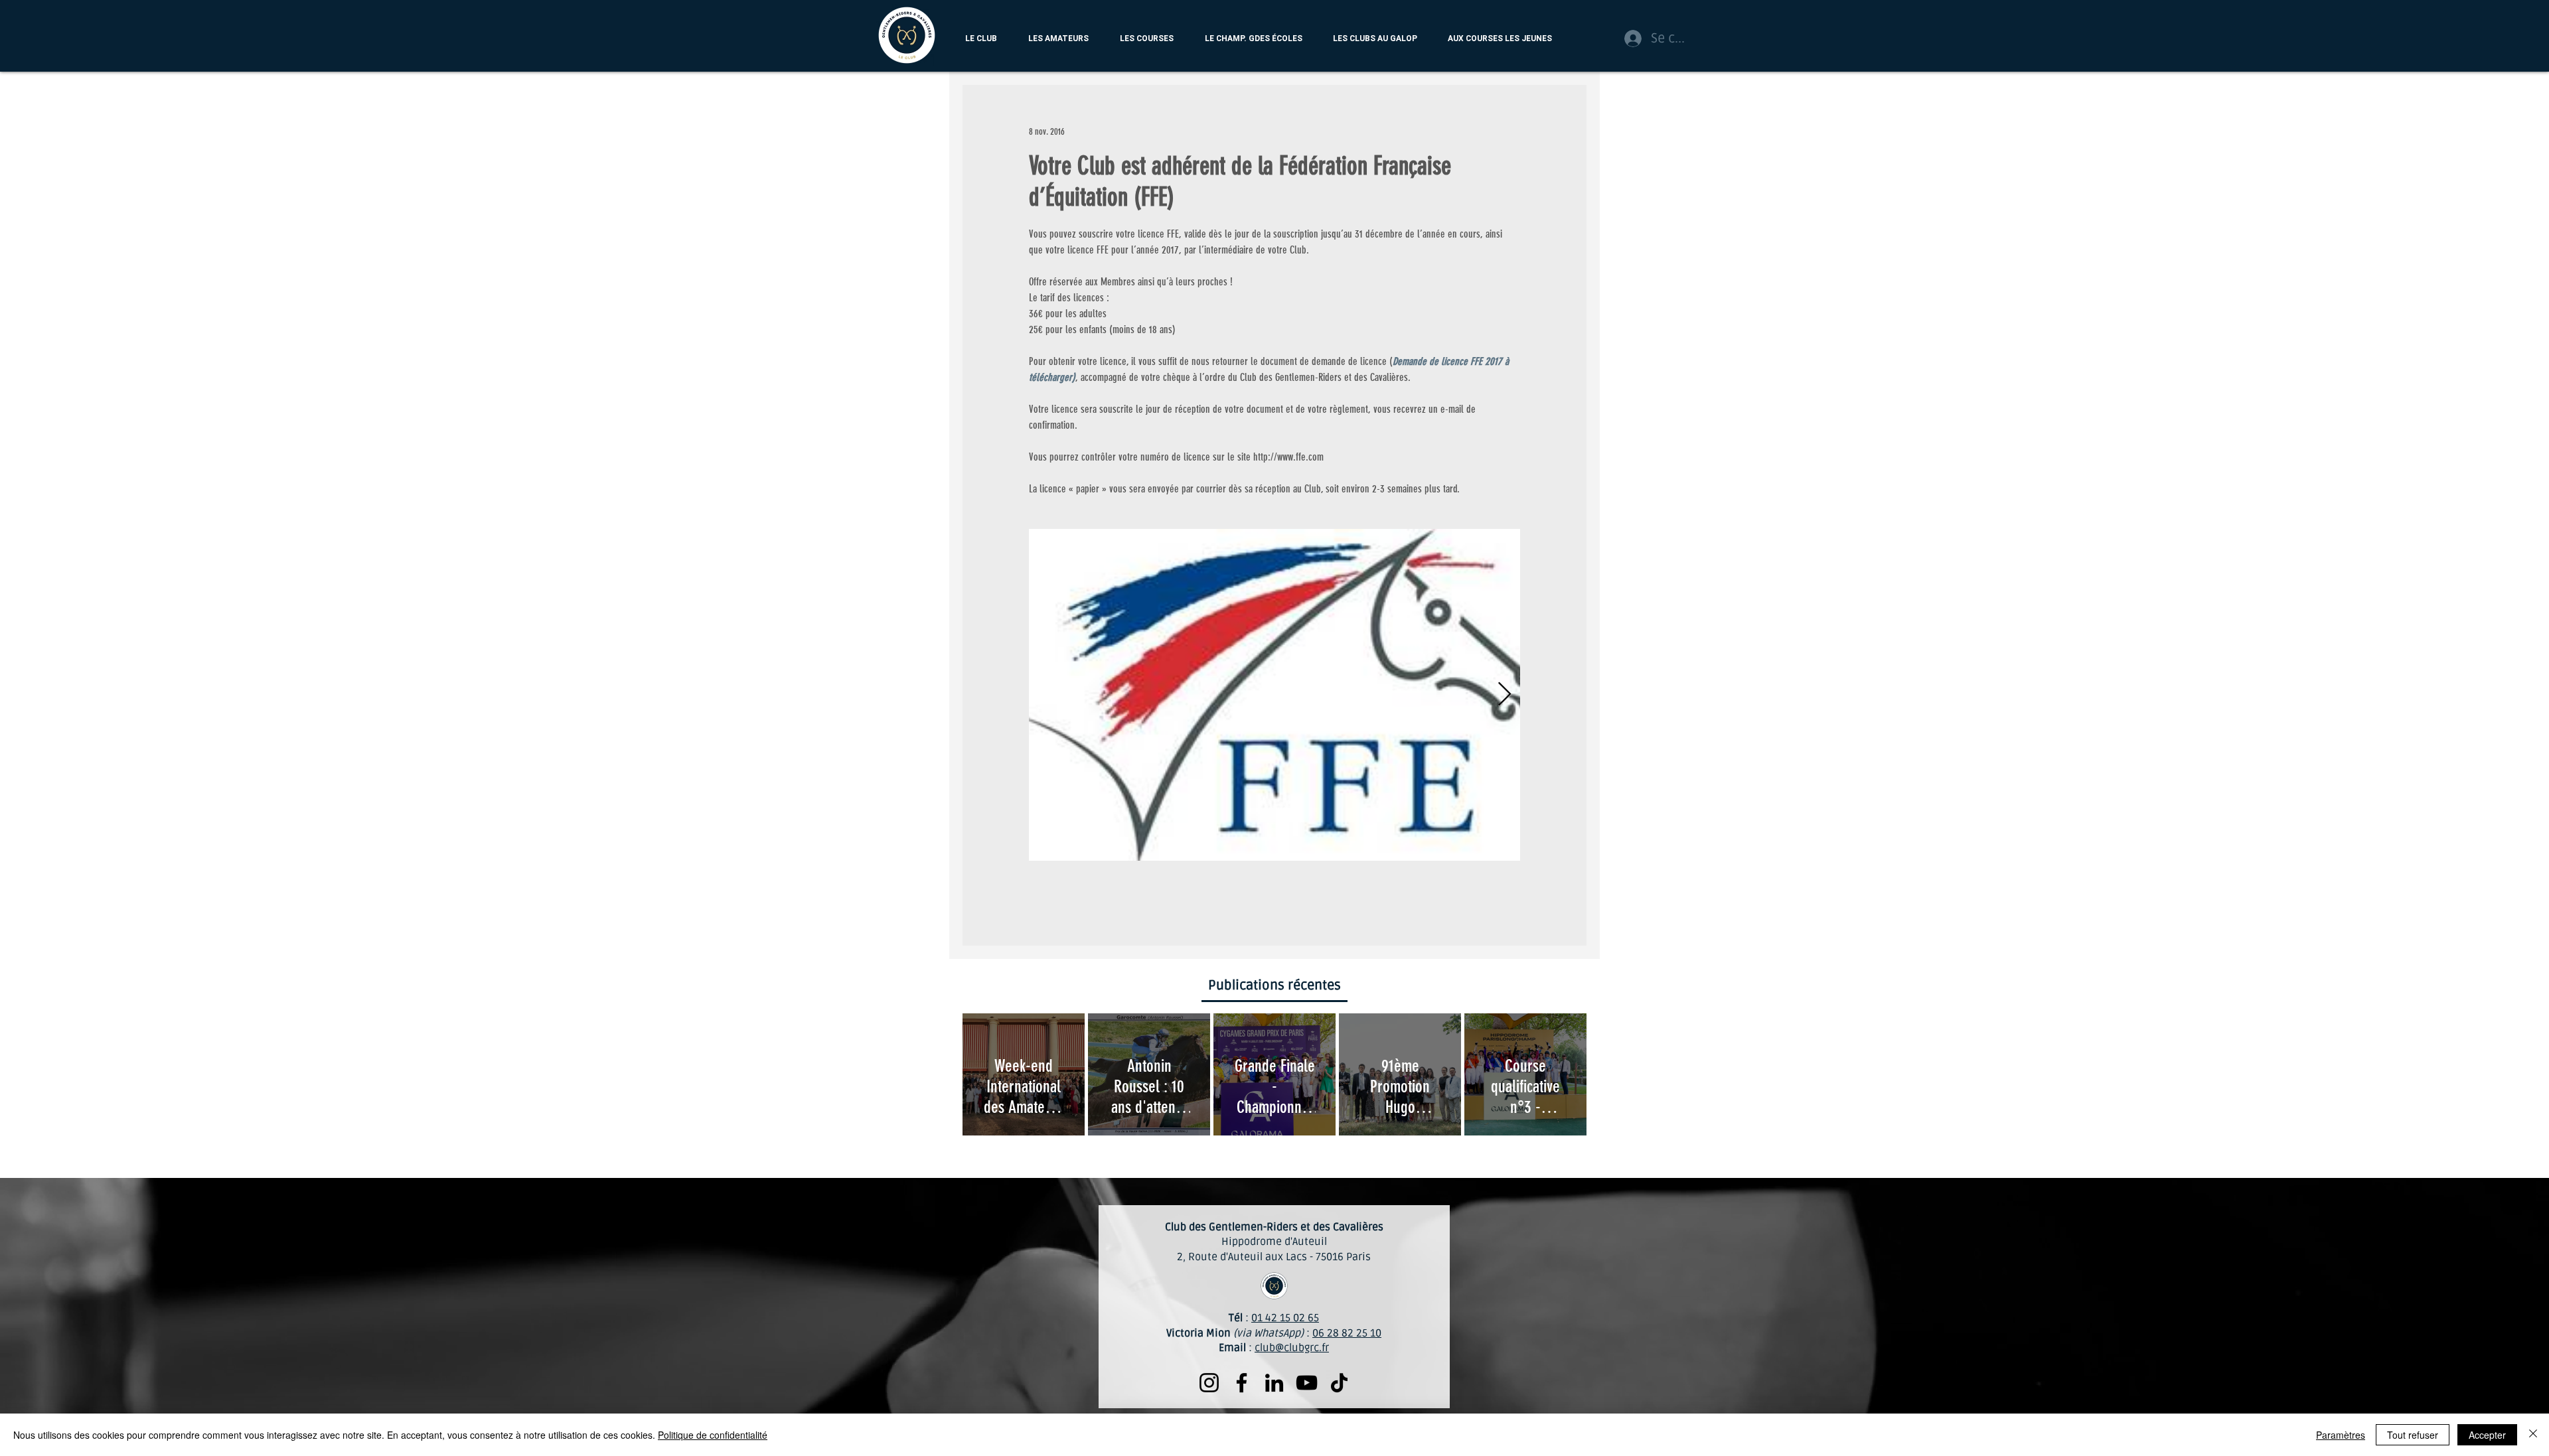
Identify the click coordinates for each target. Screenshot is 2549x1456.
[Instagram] (1209, 1383)
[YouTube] (1307, 1383)
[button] (981, 39)
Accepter (2487, 1435)
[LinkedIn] (1274, 1383)
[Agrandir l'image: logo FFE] (1274, 695)
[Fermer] (2533, 1435)
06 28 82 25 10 (1347, 1333)
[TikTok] (1339, 1383)
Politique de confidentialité (713, 1435)
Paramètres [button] (2341, 1435)
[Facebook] (1242, 1383)
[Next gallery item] (1505, 695)
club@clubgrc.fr (1292, 1348)
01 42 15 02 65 (1285, 1318)
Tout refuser (2413, 1435)
